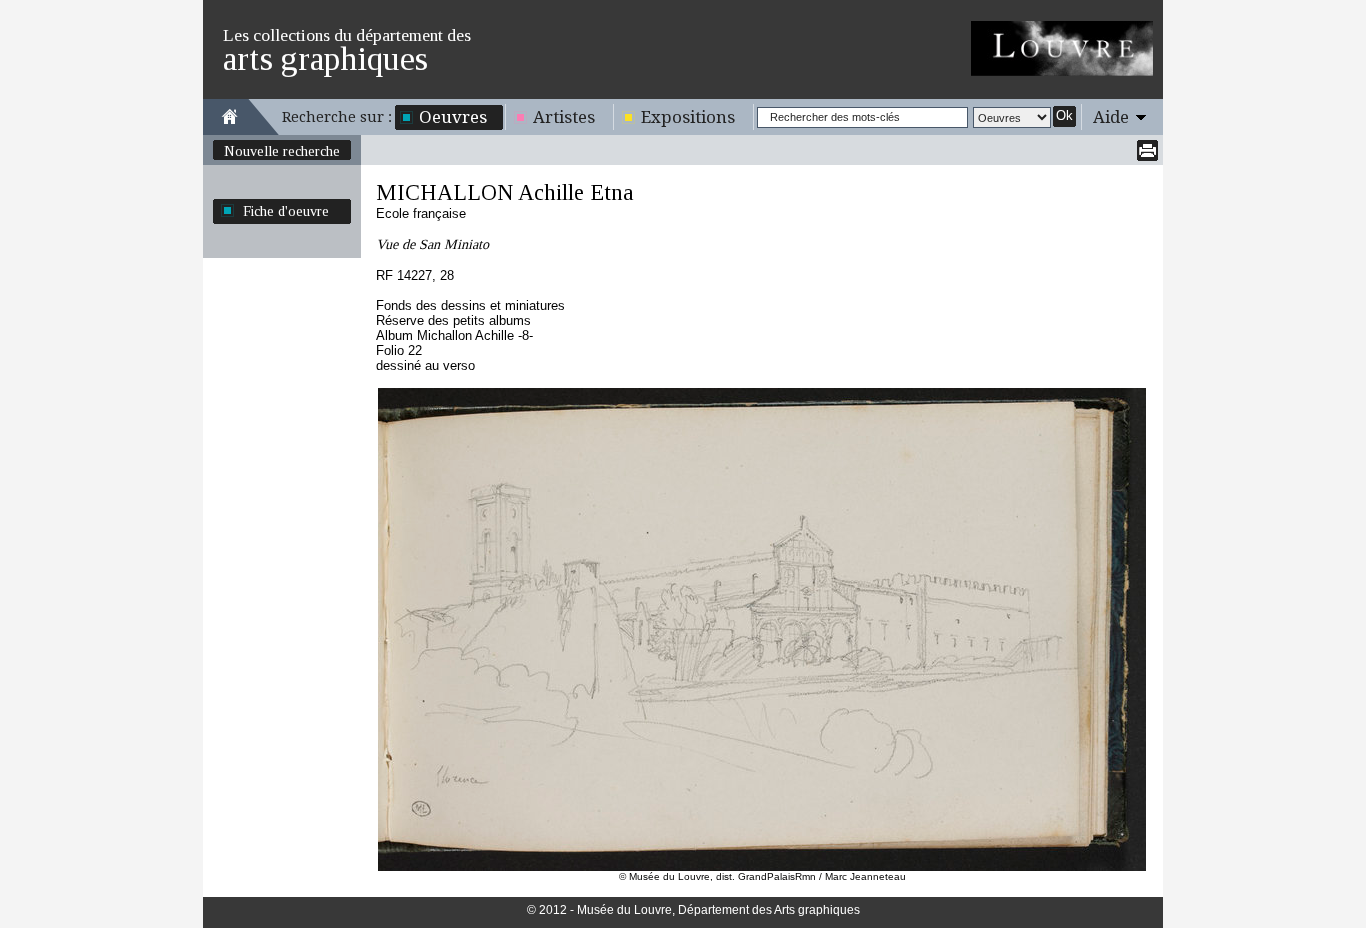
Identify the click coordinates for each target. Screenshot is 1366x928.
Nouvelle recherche (282, 151)
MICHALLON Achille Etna (505, 192)
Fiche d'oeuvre (286, 211)
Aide (1111, 117)
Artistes (564, 117)
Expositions (688, 117)
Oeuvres (453, 117)
